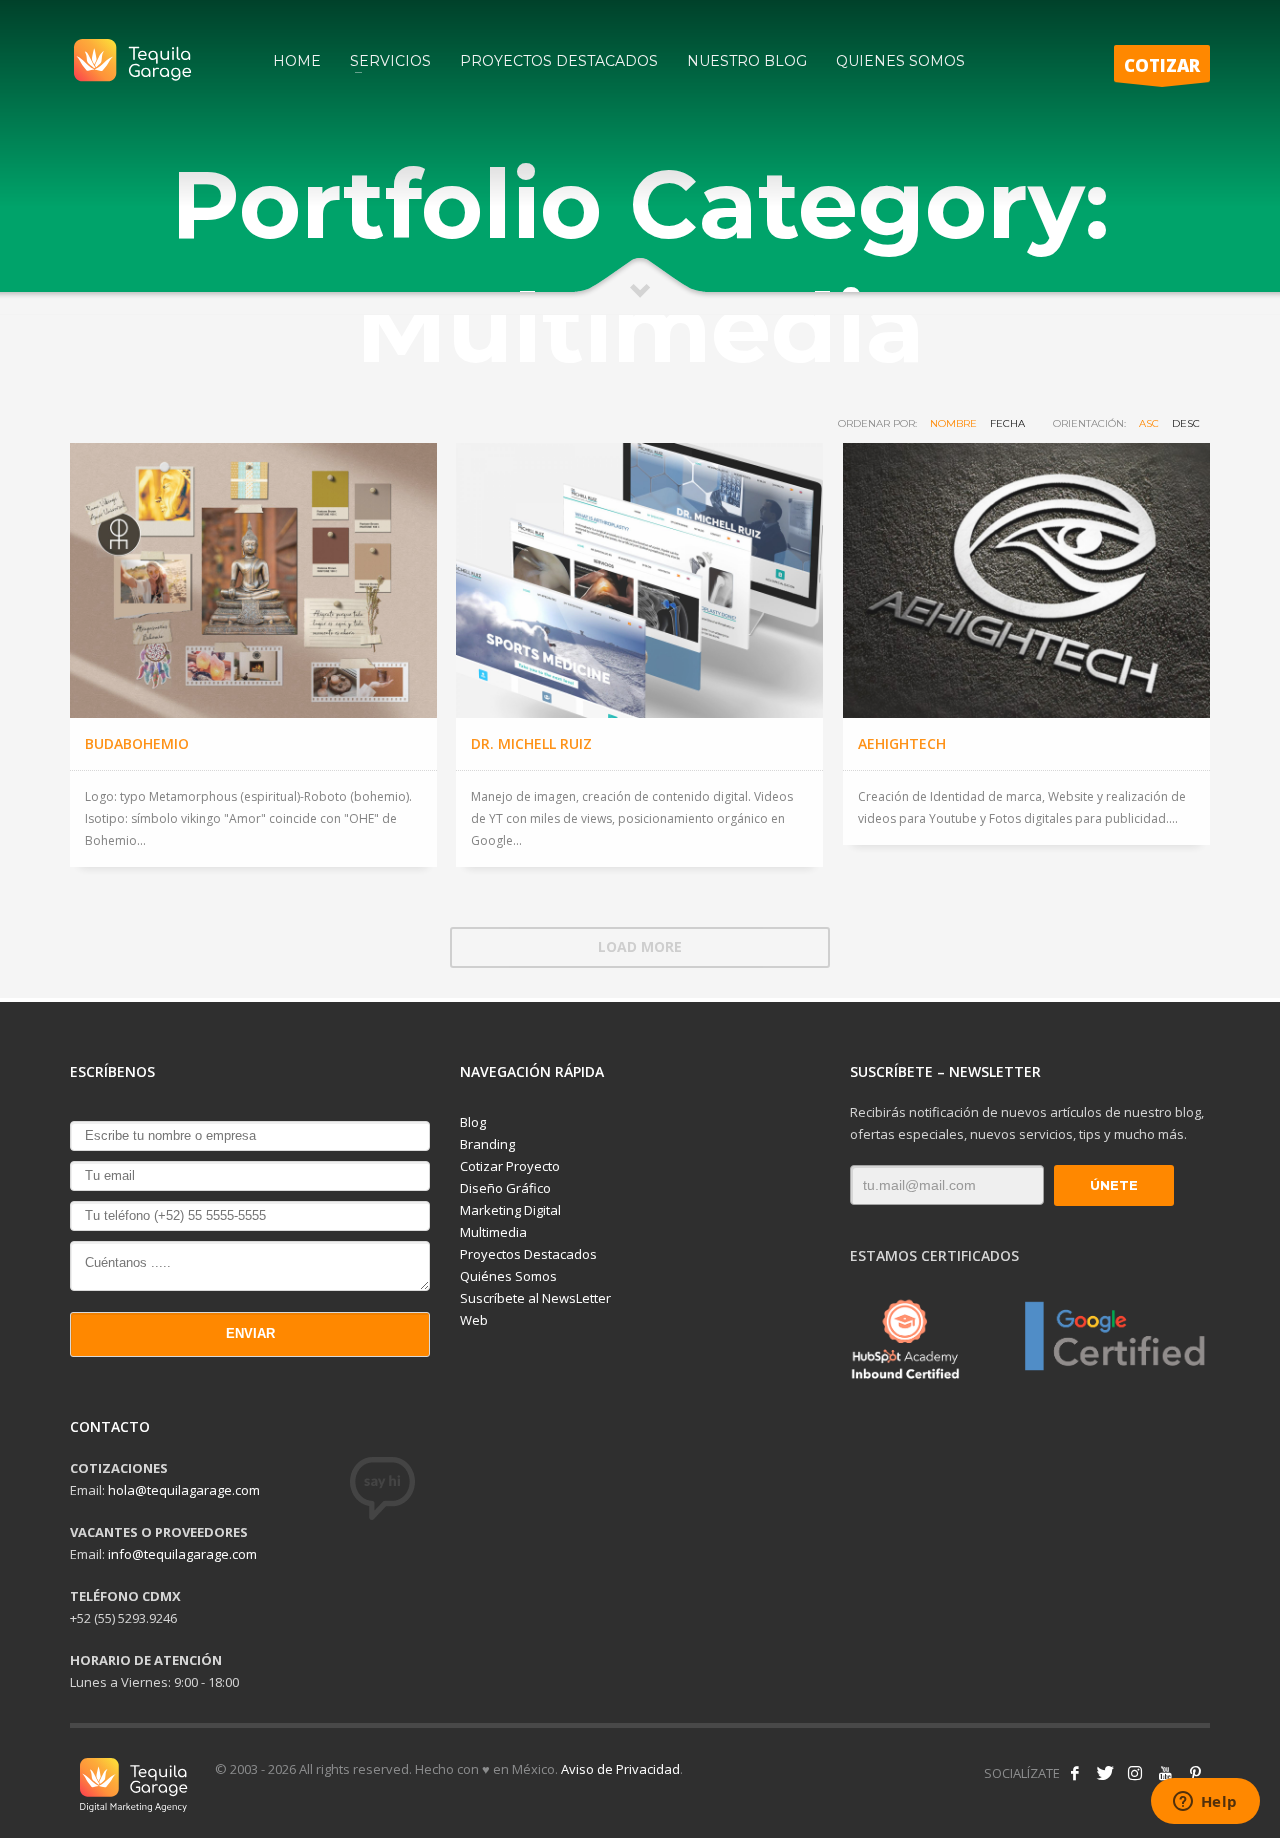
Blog (473, 1122)
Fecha (1007, 423)
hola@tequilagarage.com (184, 1490)
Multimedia (493, 1232)
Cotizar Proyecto (510, 1166)
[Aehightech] (1026, 580)
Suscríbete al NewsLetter (535, 1298)
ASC (1149, 423)
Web (474, 1320)
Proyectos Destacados (528, 1254)
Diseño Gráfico (505, 1188)
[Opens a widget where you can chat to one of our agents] (1205, 1803)
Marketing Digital (510, 1210)
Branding (487, 1144)
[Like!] (1075, 1773)
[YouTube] (1165, 1773)
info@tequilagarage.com (182, 1554)
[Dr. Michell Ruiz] (639, 580)
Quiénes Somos (508, 1276)
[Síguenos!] (1105, 1773)
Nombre (953, 423)
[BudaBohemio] (253, 580)
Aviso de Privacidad (620, 1769)
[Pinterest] (1195, 1773)
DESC (1186, 423)
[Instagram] (1135, 1773)
